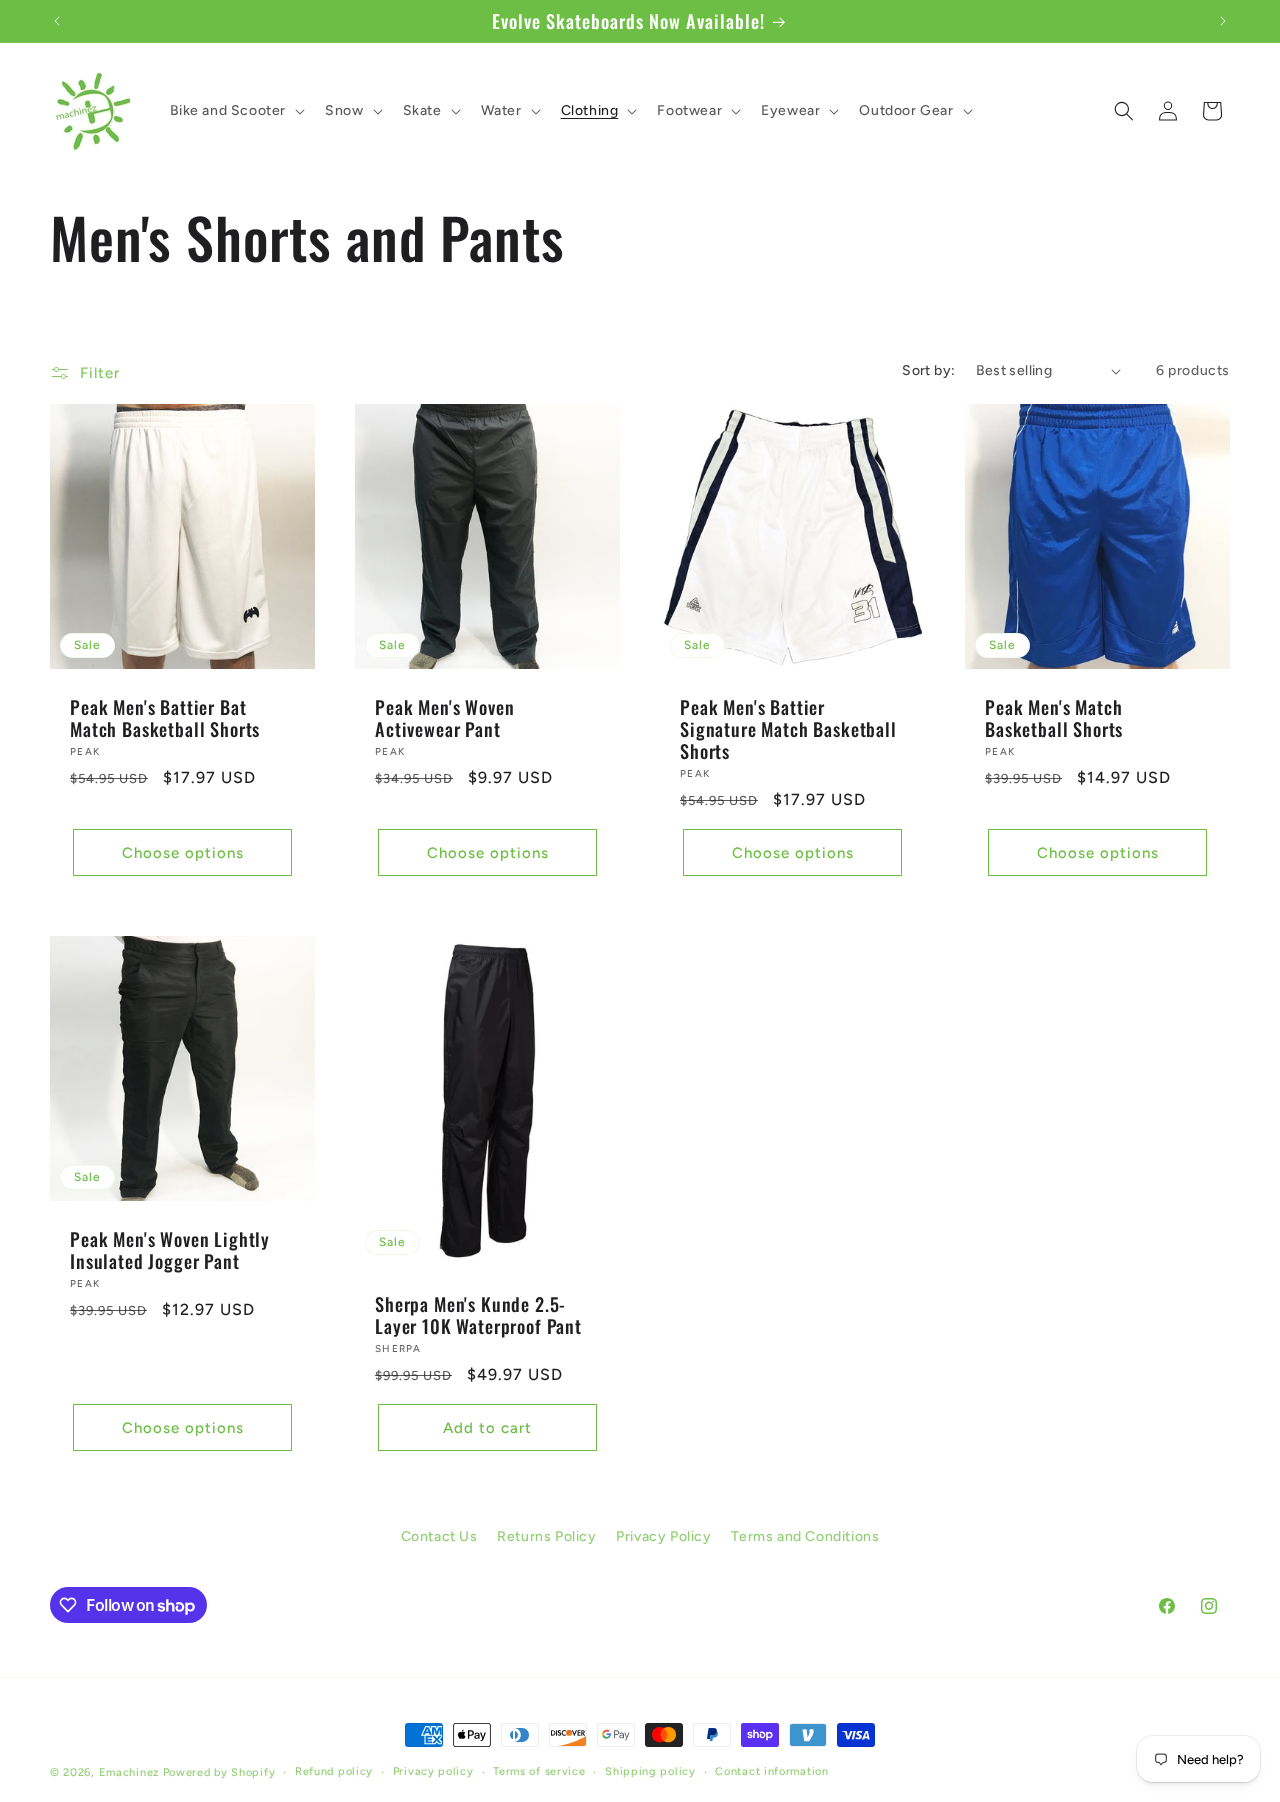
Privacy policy (433, 1770)
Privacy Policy (663, 1536)
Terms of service (539, 1770)
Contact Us (439, 1536)
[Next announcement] (1223, 21)
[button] (236, 111)
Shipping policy (650, 1770)
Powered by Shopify (219, 1772)
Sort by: (928, 370)
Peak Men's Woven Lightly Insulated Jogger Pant (170, 1250)
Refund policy (334, 1770)
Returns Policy (546, 1536)
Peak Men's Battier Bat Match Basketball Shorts (165, 718)
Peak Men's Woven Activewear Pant (444, 718)
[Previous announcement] (57, 21)
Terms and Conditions (805, 1536)
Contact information (771, 1770)
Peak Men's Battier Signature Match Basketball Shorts (788, 729)
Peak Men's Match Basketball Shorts (1054, 718)
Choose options (183, 853)
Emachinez (129, 1772)
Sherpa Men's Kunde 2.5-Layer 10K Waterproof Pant (478, 1315)
